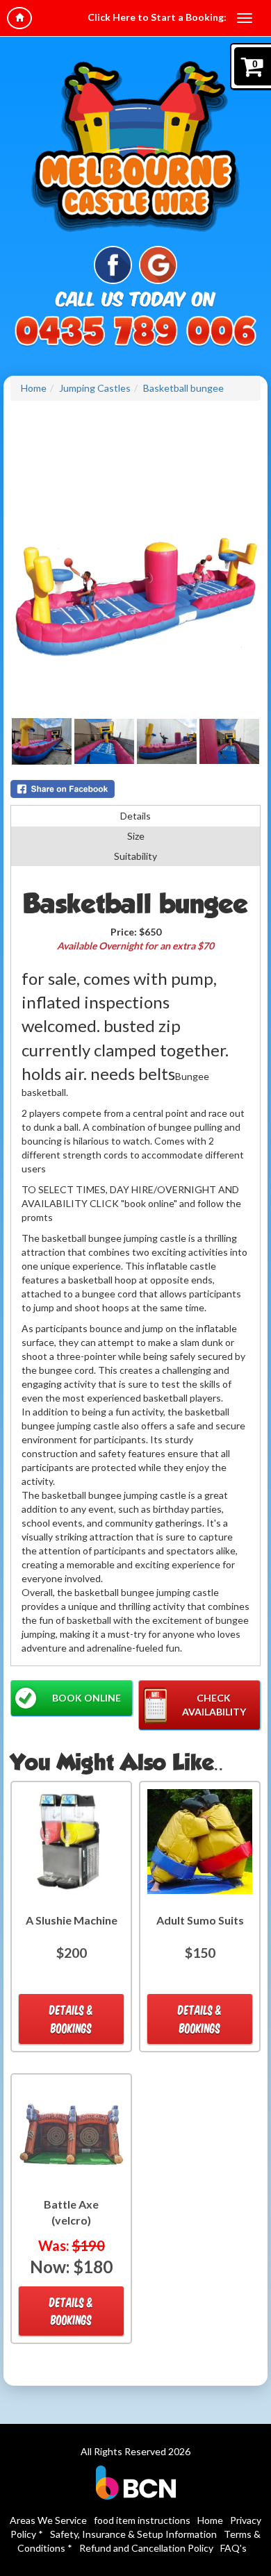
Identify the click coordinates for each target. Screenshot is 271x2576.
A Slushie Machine (72, 1920)
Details (135, 816)
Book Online (87, 1698)
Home (34, 388)
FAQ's (233, 2548)
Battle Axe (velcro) (71, 2212)
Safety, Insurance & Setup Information (133, 2534)
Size (136, 836)
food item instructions (142, 2520)
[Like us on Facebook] (113, 264)
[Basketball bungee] (135, 592)
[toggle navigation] (245, 18)
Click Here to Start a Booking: (157, 17)
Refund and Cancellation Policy (146, 2548)
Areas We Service (48, 2520)
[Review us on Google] (158, 264)
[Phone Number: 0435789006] (135, 332)
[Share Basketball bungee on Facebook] (135, 789)
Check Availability (214, 1705)
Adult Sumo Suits (200, 1920)
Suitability (135, 856)
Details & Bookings (71, 2019)
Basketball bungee (183, 388)
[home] (19, 18)
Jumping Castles (95, 388)
